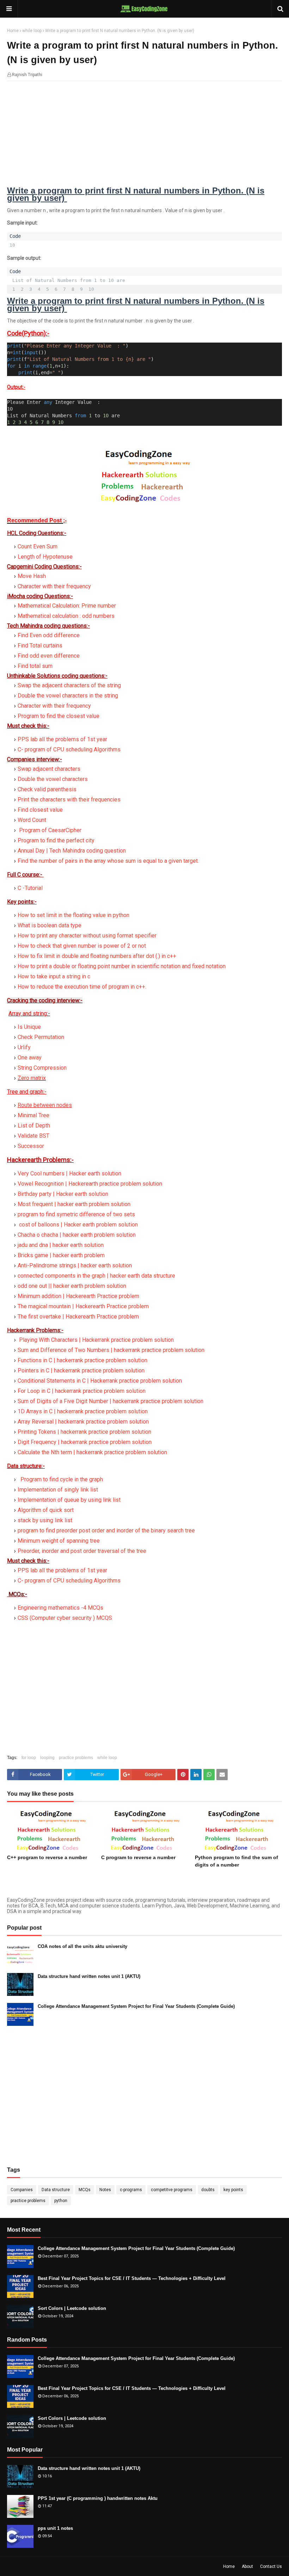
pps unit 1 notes (55, 2528)
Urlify (24, 1047)
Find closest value (40, 810)
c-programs (131, 2190)
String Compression (42, 1068)
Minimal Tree (33, 1115)
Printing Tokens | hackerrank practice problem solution (84, 1432)
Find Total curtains (40, 645)
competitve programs (172, 2190)
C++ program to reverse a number (47, 1857)
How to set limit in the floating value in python (73, 915)
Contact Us (271, 2566)
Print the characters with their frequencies (69, 800)
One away (30, 1058)
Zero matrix (32, 1078)
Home (13, 31)
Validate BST (33, 1136)
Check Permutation (41, 1037)
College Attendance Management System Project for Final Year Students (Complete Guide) (136, 2006)
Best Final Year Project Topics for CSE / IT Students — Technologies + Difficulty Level (132, 2278)
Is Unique (29, 1027)
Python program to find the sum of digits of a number (236, 1861)
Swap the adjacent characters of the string (69, 685)
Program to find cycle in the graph (61, 1479)
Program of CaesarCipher (50, 830)
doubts (208, 2190)
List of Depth (34, 1126)
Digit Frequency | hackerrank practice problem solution (85, 1442)
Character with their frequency (54, 706)
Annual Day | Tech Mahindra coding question (72, 851)
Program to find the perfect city (56, 840)
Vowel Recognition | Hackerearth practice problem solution (90, 1184)
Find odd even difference (49, 656)
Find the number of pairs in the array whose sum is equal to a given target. (108, 861)
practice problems (76, 1758)
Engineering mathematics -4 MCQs (60, 1608)
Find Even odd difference (49, 635)
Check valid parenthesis (47, 789)
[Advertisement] (144, 137)
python (61, 2201)
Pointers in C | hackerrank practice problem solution (81, 1370)
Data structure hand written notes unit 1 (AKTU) (89, 1976)
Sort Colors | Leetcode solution (72, 2308)
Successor (31, 1146)
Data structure (56, 2190)
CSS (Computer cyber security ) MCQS (65, 1618)
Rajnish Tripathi (27, 75)
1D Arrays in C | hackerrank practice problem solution (83, 1411)
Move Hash (32, 576)
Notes (105, 2190)
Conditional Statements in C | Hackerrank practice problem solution (100, 1381)
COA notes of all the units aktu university (82, 1946)
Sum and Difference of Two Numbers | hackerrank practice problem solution (111, 1350)
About (247, 2566)
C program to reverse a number (138, 1857)
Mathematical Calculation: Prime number (67, 606)
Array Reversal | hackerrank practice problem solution (83, 1422)
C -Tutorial (30, 888)
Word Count (32, 820)
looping (47, 1758)
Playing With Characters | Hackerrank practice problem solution (96, 1340)
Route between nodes (45, 1105)
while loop (32, 31)
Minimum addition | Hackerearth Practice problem (78, 1296)
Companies (22, 2190)
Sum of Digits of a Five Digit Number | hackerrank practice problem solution (110, 1401)
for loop (29, 1758)
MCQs (85, 2190)
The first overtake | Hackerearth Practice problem (78, 1317)
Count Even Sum (38, 546)
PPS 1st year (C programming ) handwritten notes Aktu (98, 2498)
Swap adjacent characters (49, 769)
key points (233, 2190)
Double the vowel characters (53, 779)
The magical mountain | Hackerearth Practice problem (83, 1306)
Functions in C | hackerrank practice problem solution (82, 1360)
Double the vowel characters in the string (68, 696)
